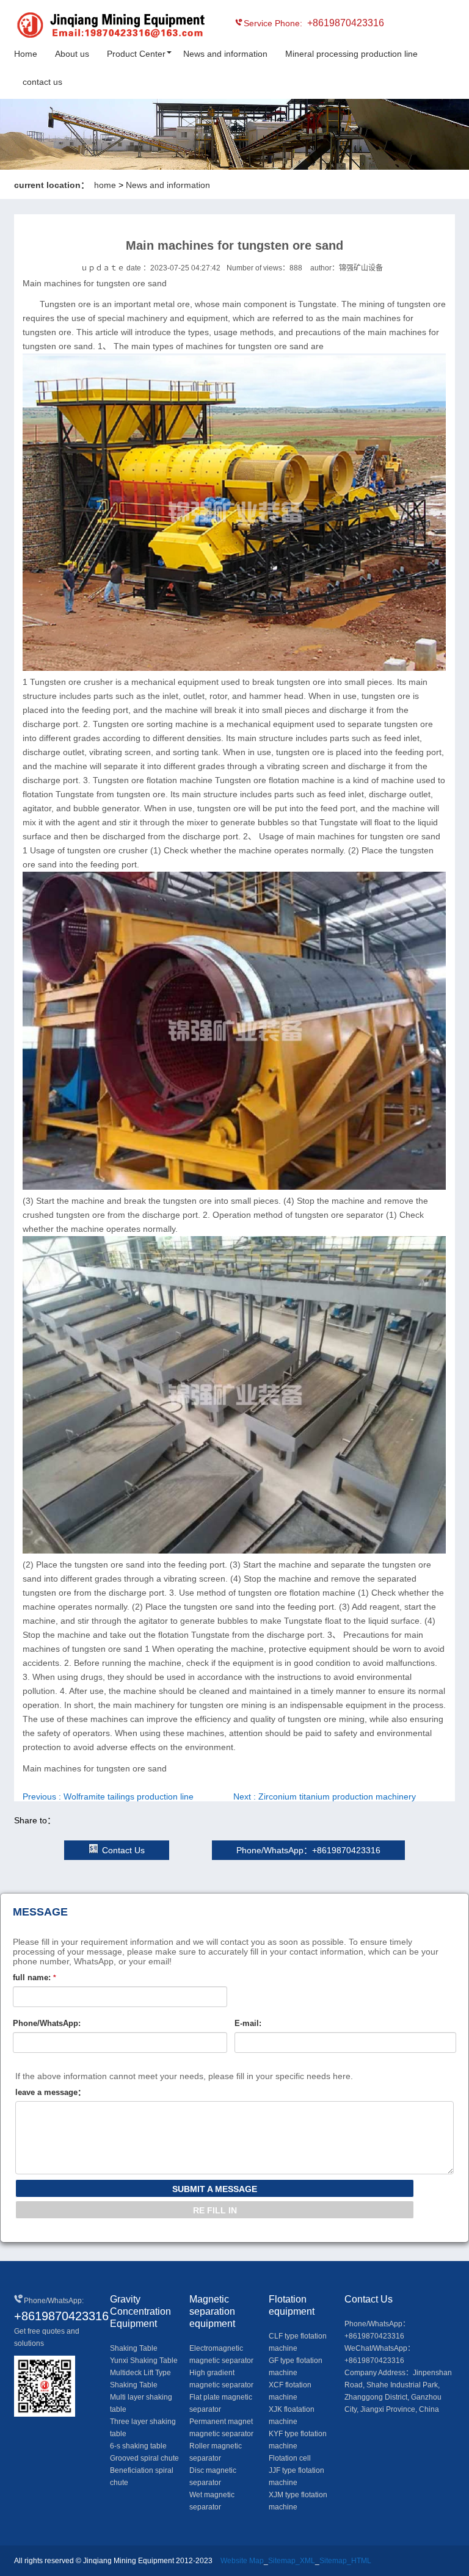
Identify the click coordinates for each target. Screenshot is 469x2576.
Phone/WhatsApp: (47, 2023)
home (105, 185)
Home (26, 54)
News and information (225, 54)
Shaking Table (134, 2348)
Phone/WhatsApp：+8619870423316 (308, 1850)
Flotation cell (290, 2458)
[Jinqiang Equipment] (69, 27)
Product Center (136, 54)
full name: (35, 1977)
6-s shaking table (138, 2446)
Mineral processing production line (351, 54)
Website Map (242, 2561)
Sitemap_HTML (345, 2561)
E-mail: (248, 2023)
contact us (42, 82)
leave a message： (50, 2092)
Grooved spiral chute (144, 2458)
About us (72, 54)
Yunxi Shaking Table (144, 2361)
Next (325, 1796)
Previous (108, 1796)
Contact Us (123, 1850)
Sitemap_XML (292, 2561)
